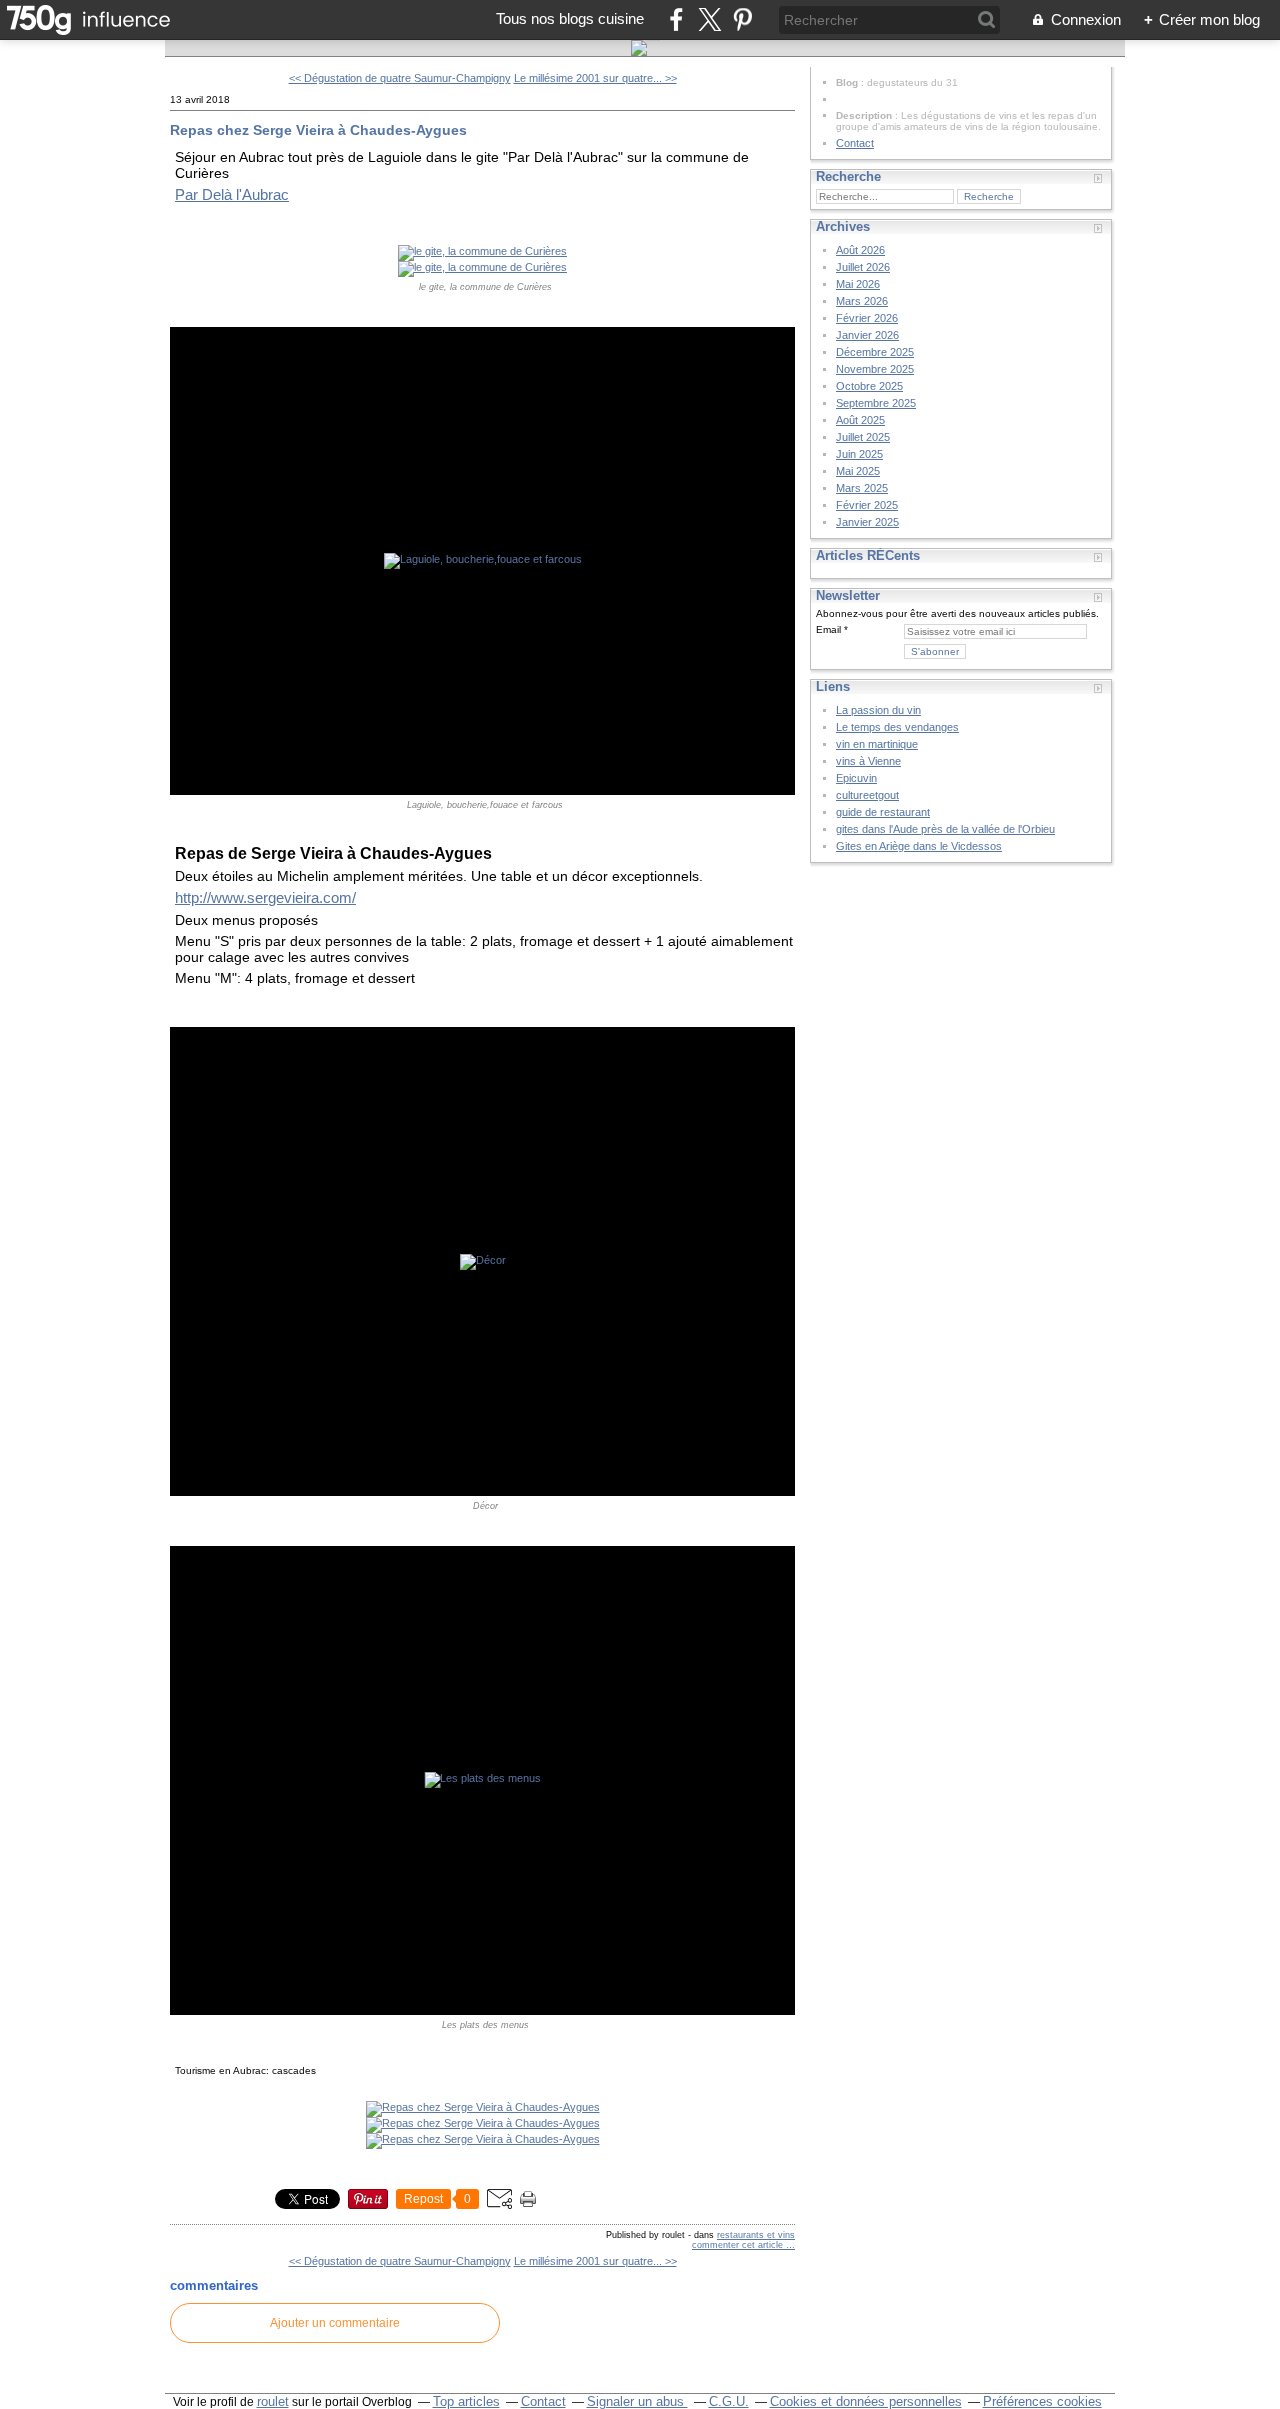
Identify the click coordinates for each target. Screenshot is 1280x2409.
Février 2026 (867, 318)
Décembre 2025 (875, 352)
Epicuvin (856, 778)
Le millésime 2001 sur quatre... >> (595, 78)
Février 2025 (867, 505)
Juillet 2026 (863, 267)
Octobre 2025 (869, 386)
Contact (855, 143)
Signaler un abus (637, 2401)
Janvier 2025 (867, 522)
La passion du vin (878, 710)
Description (865, 115)
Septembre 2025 (876, 403)
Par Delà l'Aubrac (232, 194)
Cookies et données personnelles (866, 2401)
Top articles (466, 2401)
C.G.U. (729, 2401)
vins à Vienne (868, 761)
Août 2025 (860, 420)
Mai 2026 (858, 284)
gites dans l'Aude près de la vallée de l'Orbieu (945, 829)
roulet (273, 2401)
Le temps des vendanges (897, 727)
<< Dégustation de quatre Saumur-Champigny (400, 78)
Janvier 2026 (867, 335)
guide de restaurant (883, 812)
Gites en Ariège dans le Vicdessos (919, 846)
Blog (847, 82)
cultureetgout (867, 795)
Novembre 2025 (875, 369)
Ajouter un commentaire (335, 2323)
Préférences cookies (1042, 2401)
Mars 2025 (862, 488)
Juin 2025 (859, 454)
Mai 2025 (858, 471)
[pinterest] (742, 19)
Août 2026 (860, 250)
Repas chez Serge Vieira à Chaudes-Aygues (318, 130)
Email (828, 629)
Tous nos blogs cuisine (570, 18)
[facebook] (676, 19)
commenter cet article (739, 2245)
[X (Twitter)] (709, 19)
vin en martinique (877, 744)
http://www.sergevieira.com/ (265, 897)
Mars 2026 (862, 301)
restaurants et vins (756, 2235)
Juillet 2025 (863, 437)
